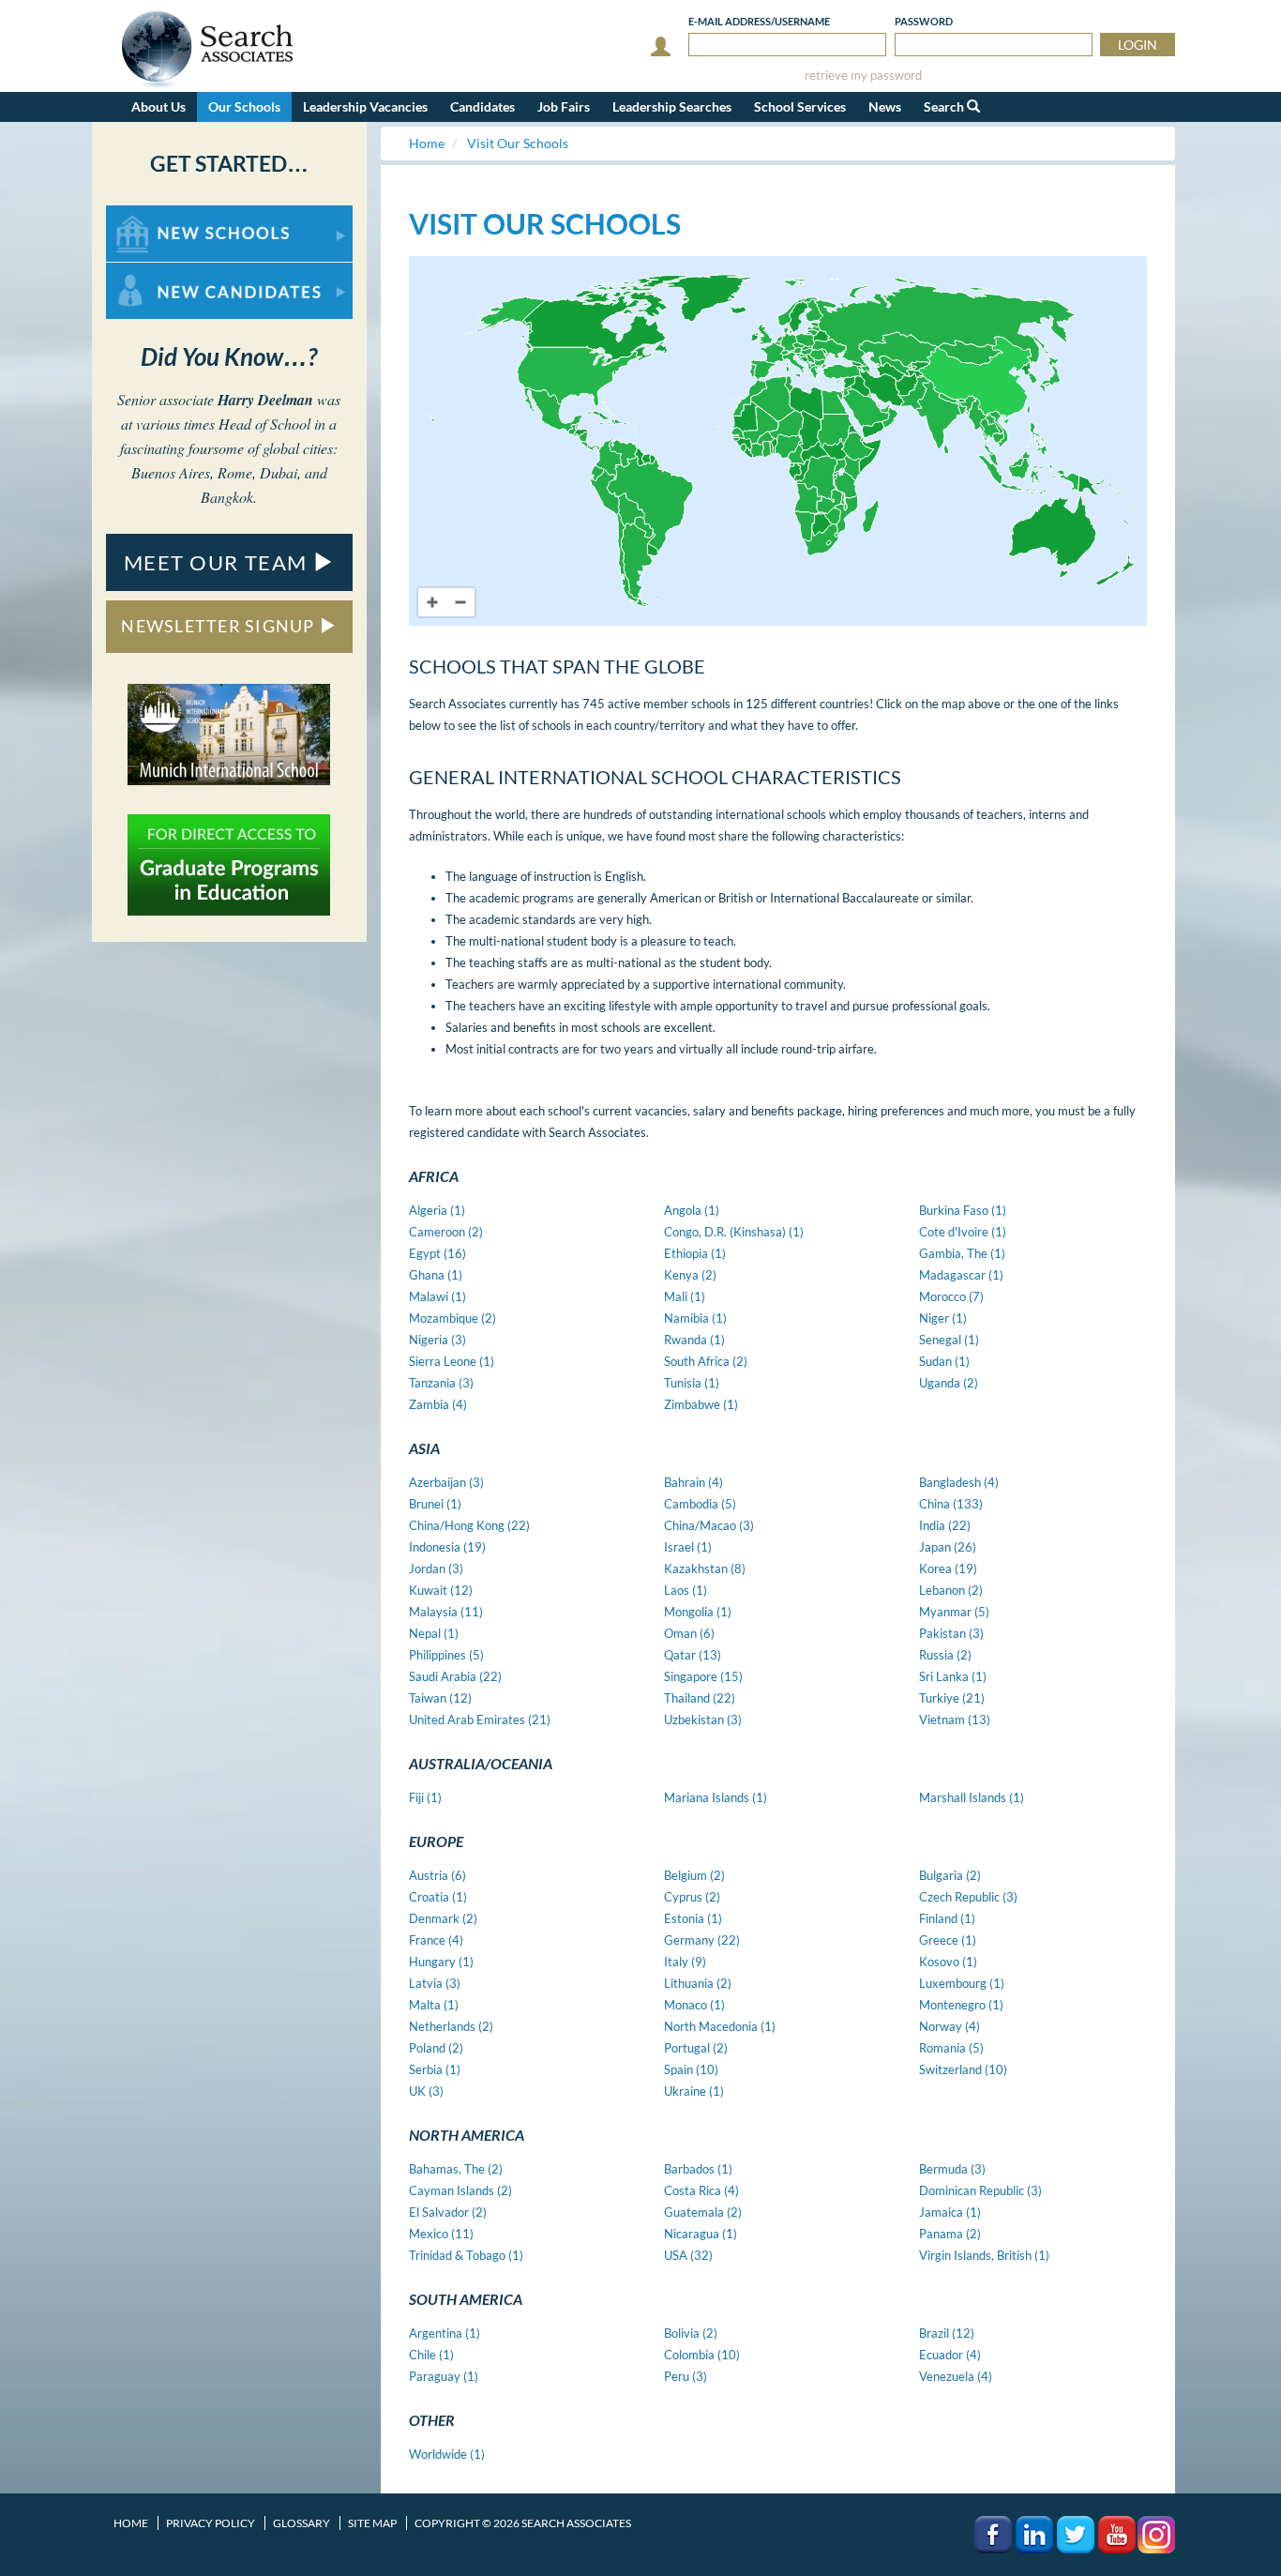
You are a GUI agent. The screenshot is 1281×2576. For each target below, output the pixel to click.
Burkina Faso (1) (963, 1210)
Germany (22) (702, 1940)
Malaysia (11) (446, 1612)
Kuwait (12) (441, 1590)
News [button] (885, 106)
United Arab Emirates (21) (480, 1720)
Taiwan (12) (440, 1698)
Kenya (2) (690, 1275)
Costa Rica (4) (701, 2190)
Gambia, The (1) (962, 1253)
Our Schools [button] (244, 106)
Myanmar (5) (954, 1612)
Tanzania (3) (441, 1383)
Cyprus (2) (692, 1897)
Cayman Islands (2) (460, 2190)
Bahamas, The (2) (456, 2169)
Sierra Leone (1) (452, 1361)
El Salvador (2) (448, 2212)
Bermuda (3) (952, 2169)
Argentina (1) (445, 2333)
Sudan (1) (944, 1361)
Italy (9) (685, 1962)
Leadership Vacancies (365, 106)
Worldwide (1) (447, 2454)
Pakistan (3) (951, 1633)
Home (131, 2523)
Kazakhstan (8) (705, 1568)
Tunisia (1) (692, 1383)
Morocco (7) (951, 1296)
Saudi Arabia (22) (455, 1676)
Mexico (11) (441, 2234)
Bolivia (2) (691, 2333)
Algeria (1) (437, 1210)
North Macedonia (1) (720, 2026)
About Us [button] (158, 106)
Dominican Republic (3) (980, 2190)
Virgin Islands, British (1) (984, 2255)
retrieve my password (863, 76)
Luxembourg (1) (962, 1983)
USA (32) (688, 2255)
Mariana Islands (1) (716, 1797)
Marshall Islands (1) (972, 1797)
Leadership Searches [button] (672, 106)
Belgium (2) (694, 1875)
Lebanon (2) (951, 1590)
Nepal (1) (434, 1633)
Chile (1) (431, 2355)
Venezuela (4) (956, 2376)
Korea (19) (948, 1568)
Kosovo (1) (948, 1962)
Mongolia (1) (698, 1612)
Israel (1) (688, 1547)
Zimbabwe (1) (701, 1404)
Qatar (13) (693, 1655)
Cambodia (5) (700, 1504)
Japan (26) (948, 1547)
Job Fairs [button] (564, 106)
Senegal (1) (949, 1340)
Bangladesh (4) (959, 1482)
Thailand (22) (700, 1698)
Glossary (301, 2523)
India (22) (945, 1525)
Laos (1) (686, 1590)
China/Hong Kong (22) (469, 1525)
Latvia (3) (435, 1983)
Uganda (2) (949, 1383)
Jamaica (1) (950, 2212)
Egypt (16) (437, 1253)
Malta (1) (434, 2005)
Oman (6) (689, 1633)
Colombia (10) (702, 2355)
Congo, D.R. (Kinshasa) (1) (734, 1232)
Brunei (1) (435, 1504)
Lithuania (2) (698, 1983)
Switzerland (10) (963, 2069)
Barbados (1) (698, 2169)
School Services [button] (800, 106)
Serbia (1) (435, 2069)
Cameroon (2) (446, 1232)
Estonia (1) (693, 1918)
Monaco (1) (694, 2005)
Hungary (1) (441, 1962)
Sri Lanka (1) (953, 1676)
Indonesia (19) (447, 1547)
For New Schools (155, 214)
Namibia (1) (695, 1318)
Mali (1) (685, 1296)
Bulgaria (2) (950, 1875)
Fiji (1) (425, 1797)
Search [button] (945, 106)
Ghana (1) (436, 1275)
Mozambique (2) (452, 1318)
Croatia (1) (438, 1897)
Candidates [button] (482, 106)
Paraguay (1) (444, 2376)
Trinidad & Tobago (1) (466, 2255)
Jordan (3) (436, 1568)
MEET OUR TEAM (219, 562)
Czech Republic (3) (968, 1897)
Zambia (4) (438, 1404)
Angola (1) (692, 1210)
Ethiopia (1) (695, 1253)
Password (924, 21)
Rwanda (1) (694, 1340)
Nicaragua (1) (701, 2234)
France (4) (436, 1940)
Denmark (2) (443, 1918)
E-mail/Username (759, 21)
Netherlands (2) (451, 2026)
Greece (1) (948, 1940)
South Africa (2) (706, 1361)
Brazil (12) (947, 2333)
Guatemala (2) (703, 2212)
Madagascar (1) (961, 1275)
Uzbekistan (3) (703, 1720)
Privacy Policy (211, 2523)
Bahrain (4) (693, 1482)
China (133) (951, 1504)
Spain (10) (691, 2069)
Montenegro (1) (961, 2005)
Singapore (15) (703, 1676)
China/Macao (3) (709, 1525)
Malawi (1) (437, 1296)
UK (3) (426, 2091)
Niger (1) (943, 1318)
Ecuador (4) (950, 2355)
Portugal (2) (696, 2048)
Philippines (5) (446, 1655)
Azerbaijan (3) (446, 1482)
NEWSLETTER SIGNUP (220, 626)
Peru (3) (686, 2376)
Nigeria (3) (437, 1340)
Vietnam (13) (955, 1720)
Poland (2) (436, 2048)
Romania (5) (951, 2048)
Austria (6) (437, 1875)
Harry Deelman (265, 400)
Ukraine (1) (694, 2091)
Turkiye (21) (952, 1698)
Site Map (372, 2523)
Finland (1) (947, 1918)
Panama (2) (950, 2234)
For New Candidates (166, 272)
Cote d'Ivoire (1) (963, 1232)
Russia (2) (945, 1655)
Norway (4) (949, 2026)
